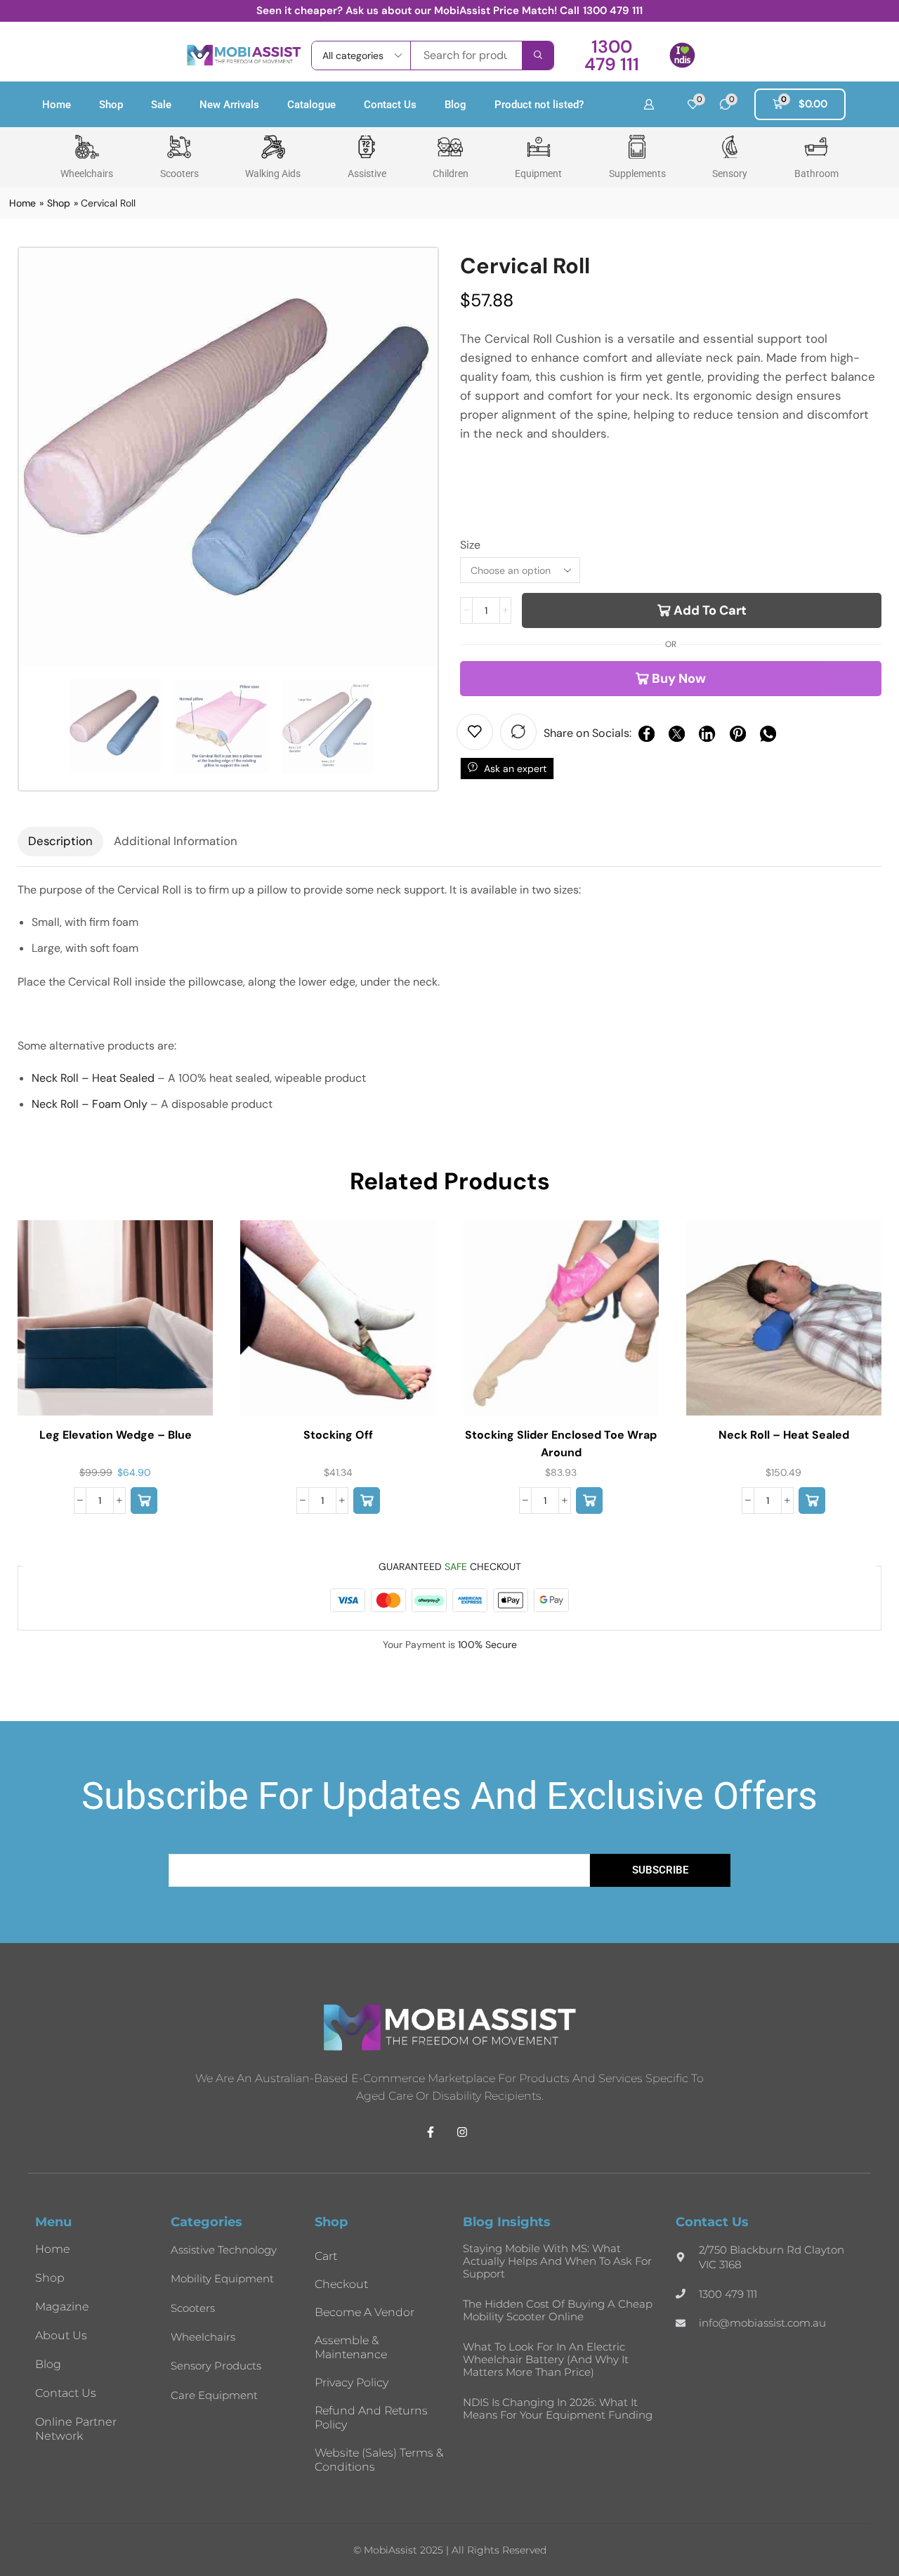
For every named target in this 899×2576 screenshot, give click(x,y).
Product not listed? (539, 105)
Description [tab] (60, 841)
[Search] (538, 55)
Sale (161, 105)
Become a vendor (365, 2312)
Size (470, 545)
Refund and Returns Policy (371, 2418)
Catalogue (311, 105)
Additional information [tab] (176, 841)
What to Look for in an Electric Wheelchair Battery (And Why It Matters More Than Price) (546, 2359)
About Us (61, 2335)
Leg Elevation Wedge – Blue (116, 1435)
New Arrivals (229, 105)
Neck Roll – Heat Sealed (93, 1078)
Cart (326, 2256)
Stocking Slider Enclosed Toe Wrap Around (561, 1443)
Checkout (341, 2284)
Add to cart (710, 610)
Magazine (62, 2307)
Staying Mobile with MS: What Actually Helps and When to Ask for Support (557, 2261)
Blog (455, 105)
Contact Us (390, 105)
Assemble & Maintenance (351, 2347)
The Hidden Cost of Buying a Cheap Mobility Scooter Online (558, 2310)
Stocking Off (338, 1435)
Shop (111, 105)
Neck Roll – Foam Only (90, 1104)
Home (57, 105)
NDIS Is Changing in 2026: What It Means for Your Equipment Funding (558, 2408)
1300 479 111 (613, 11)
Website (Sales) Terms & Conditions (379, 2460)
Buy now (679, 679)
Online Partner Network (76, 2429)
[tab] (60, 842)
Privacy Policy (352, 2382)
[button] (611, 55)
